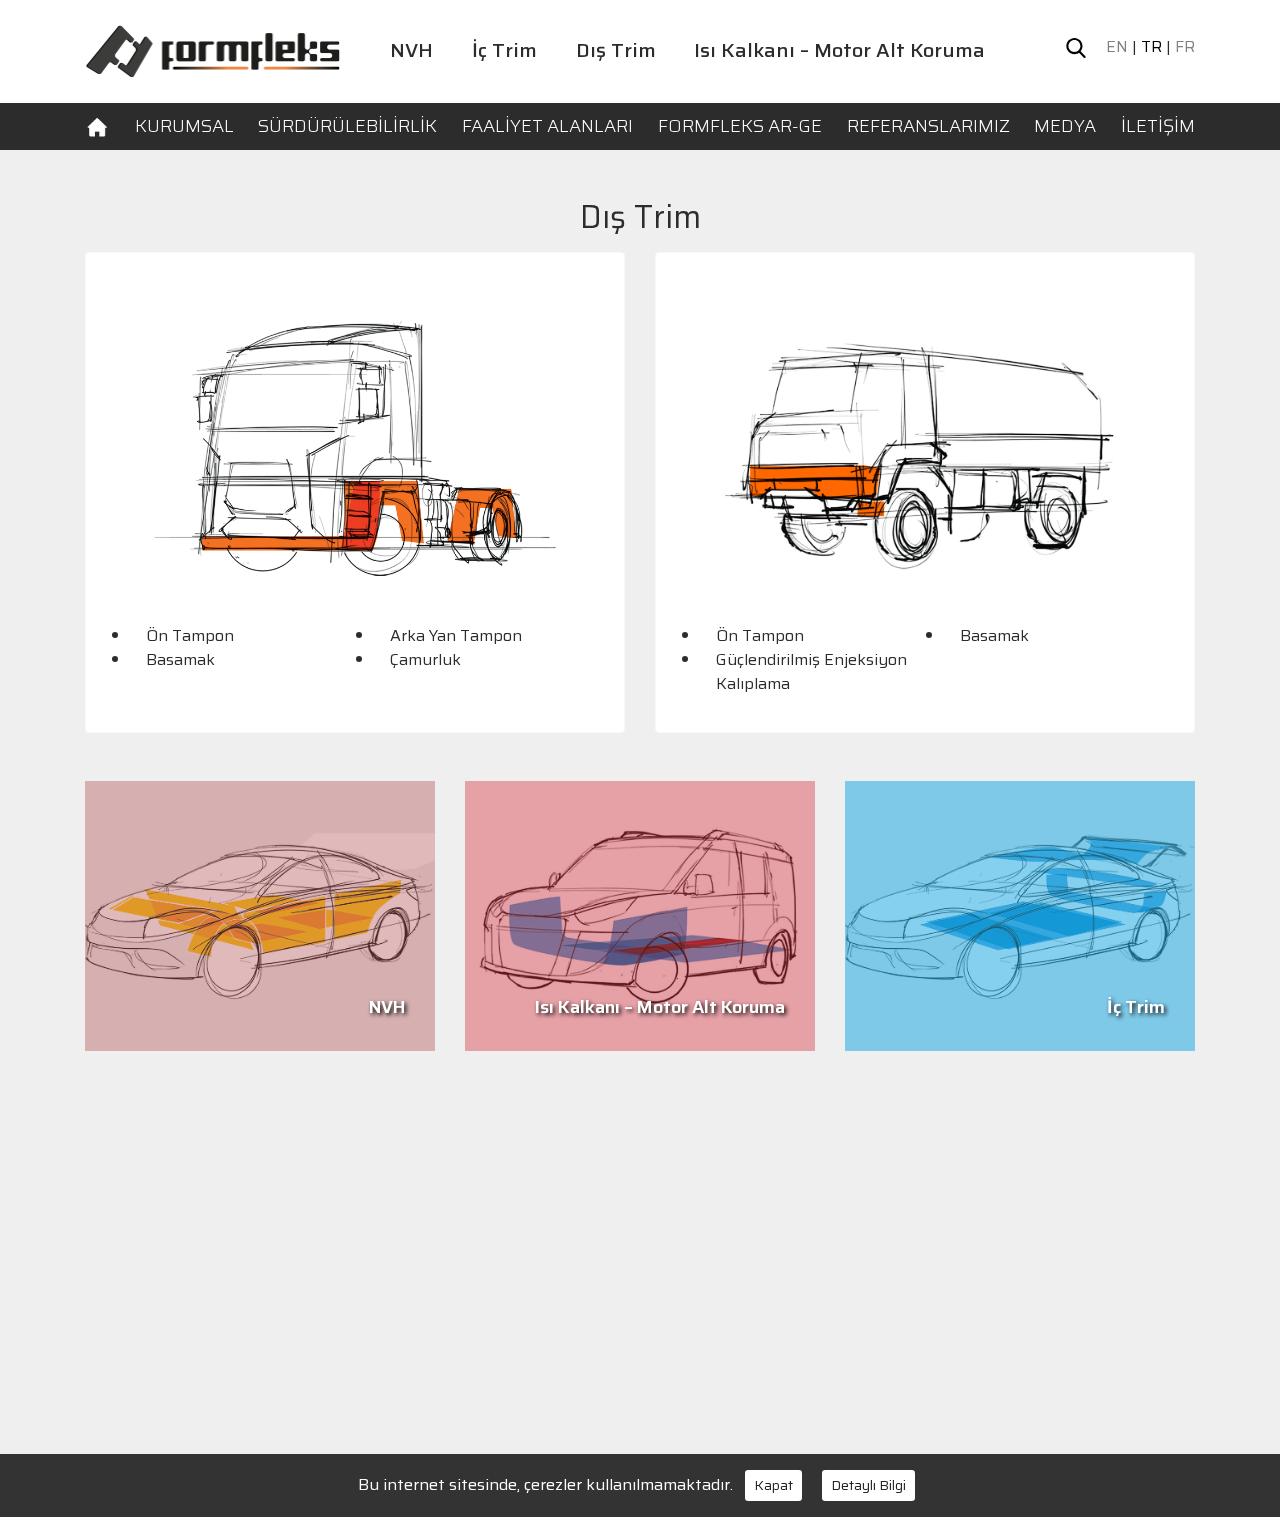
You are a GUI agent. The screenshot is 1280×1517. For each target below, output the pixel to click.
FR (1185, 47)
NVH (411, 50)
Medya (1065, 126)
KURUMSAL (184, 126)
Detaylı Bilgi (868, 1485)
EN (1117, 47)
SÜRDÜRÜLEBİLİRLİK (347, 126)
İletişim (1158, 126)
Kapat (773, 1485)
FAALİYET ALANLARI (547, 126)
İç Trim (504, 50)
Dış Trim (616, 50)
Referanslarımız (928, 126)
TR (1151, 47)
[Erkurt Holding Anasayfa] (212, 49)
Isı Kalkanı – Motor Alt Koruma (839, 50)
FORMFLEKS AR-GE (740, 126)
